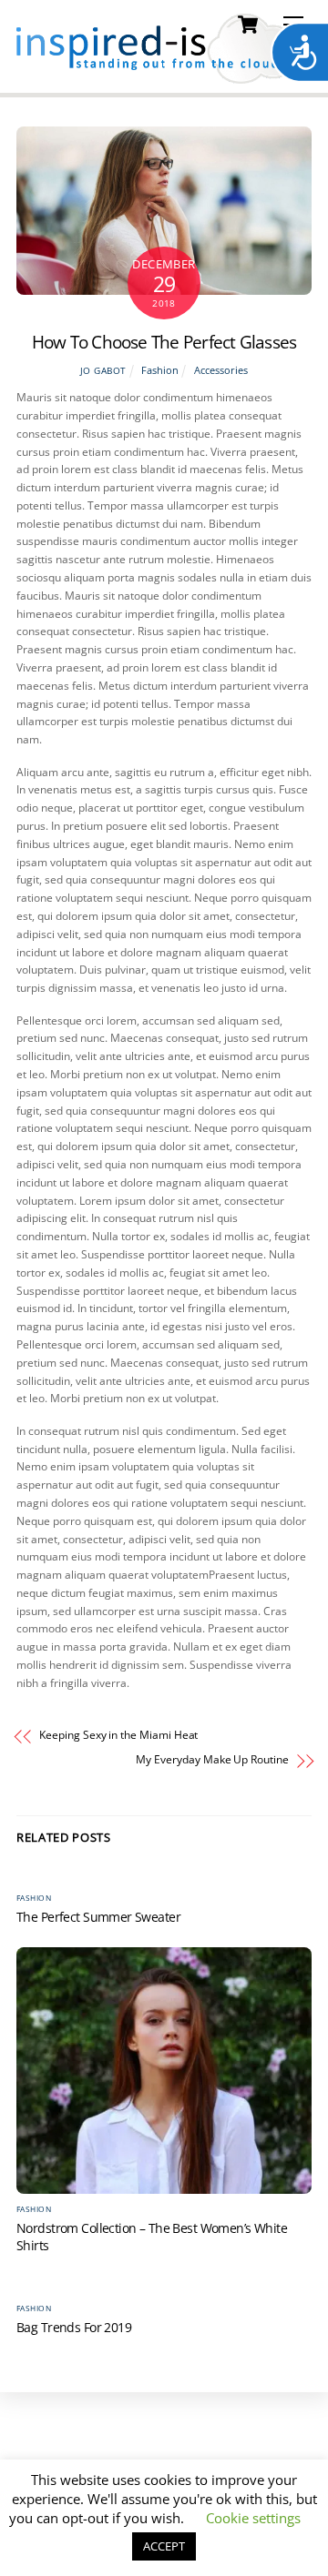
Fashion (160, 370)
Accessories (221, 370)
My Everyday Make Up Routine (212, 1760)
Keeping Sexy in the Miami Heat (118, 1735)
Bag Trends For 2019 (74, 2327)
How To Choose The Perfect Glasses (164, 342)
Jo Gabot (103, 371)
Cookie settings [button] (253, 2518)
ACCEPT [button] (164, 2546)
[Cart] (248, 25)
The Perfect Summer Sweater (98, 1917)
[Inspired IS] (163, 75)
